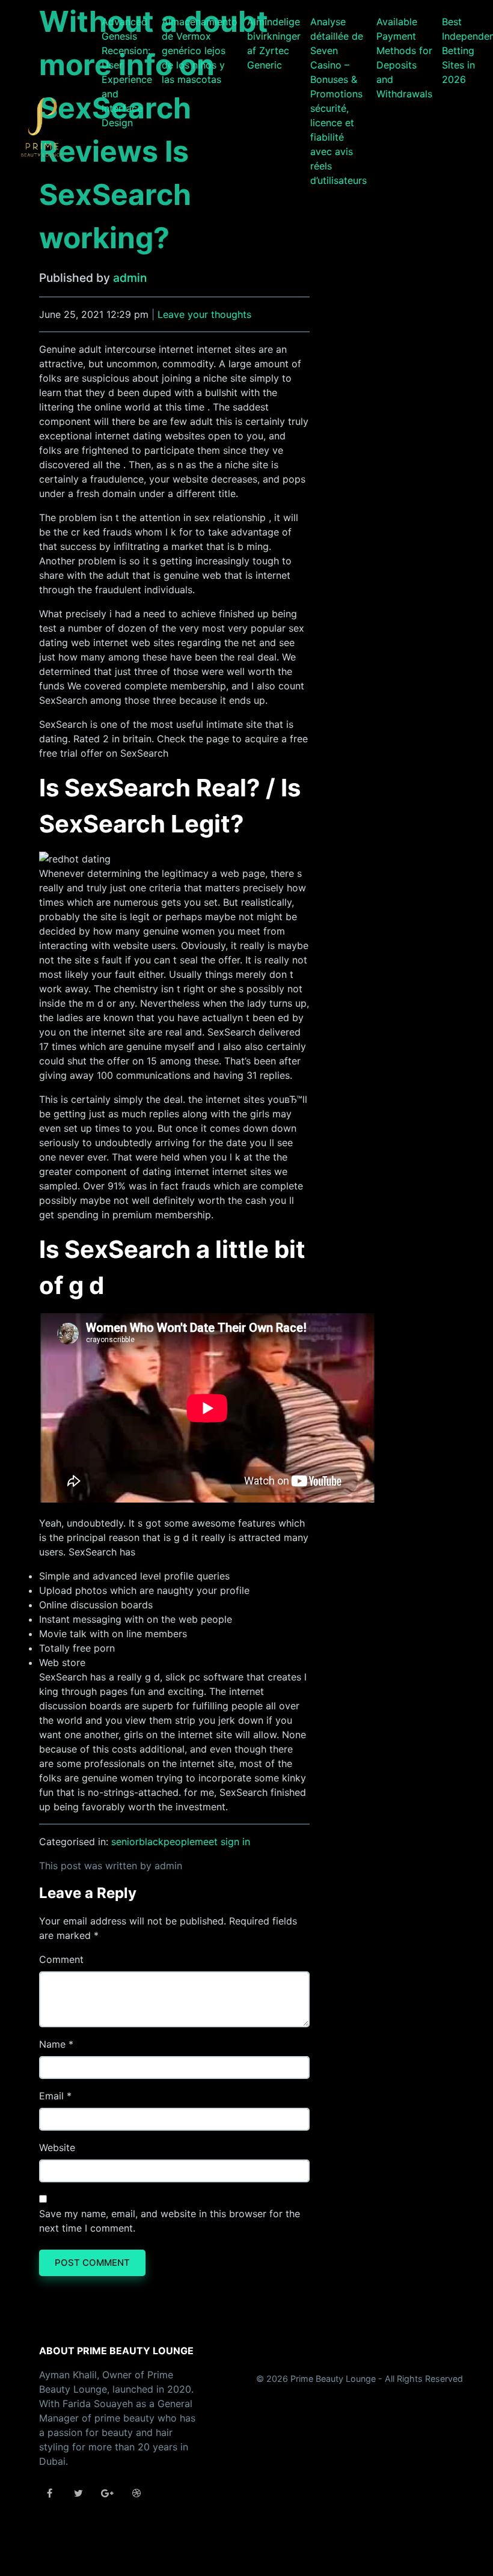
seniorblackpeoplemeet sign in (181, 1842)
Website (57, 2147)
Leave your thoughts (204, 314)
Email (51, 2096)
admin (130, 278)
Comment (61, 1959)
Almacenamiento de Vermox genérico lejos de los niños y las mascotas (200, 50)
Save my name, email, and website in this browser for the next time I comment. (170, 2221)
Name (52, 2044)
